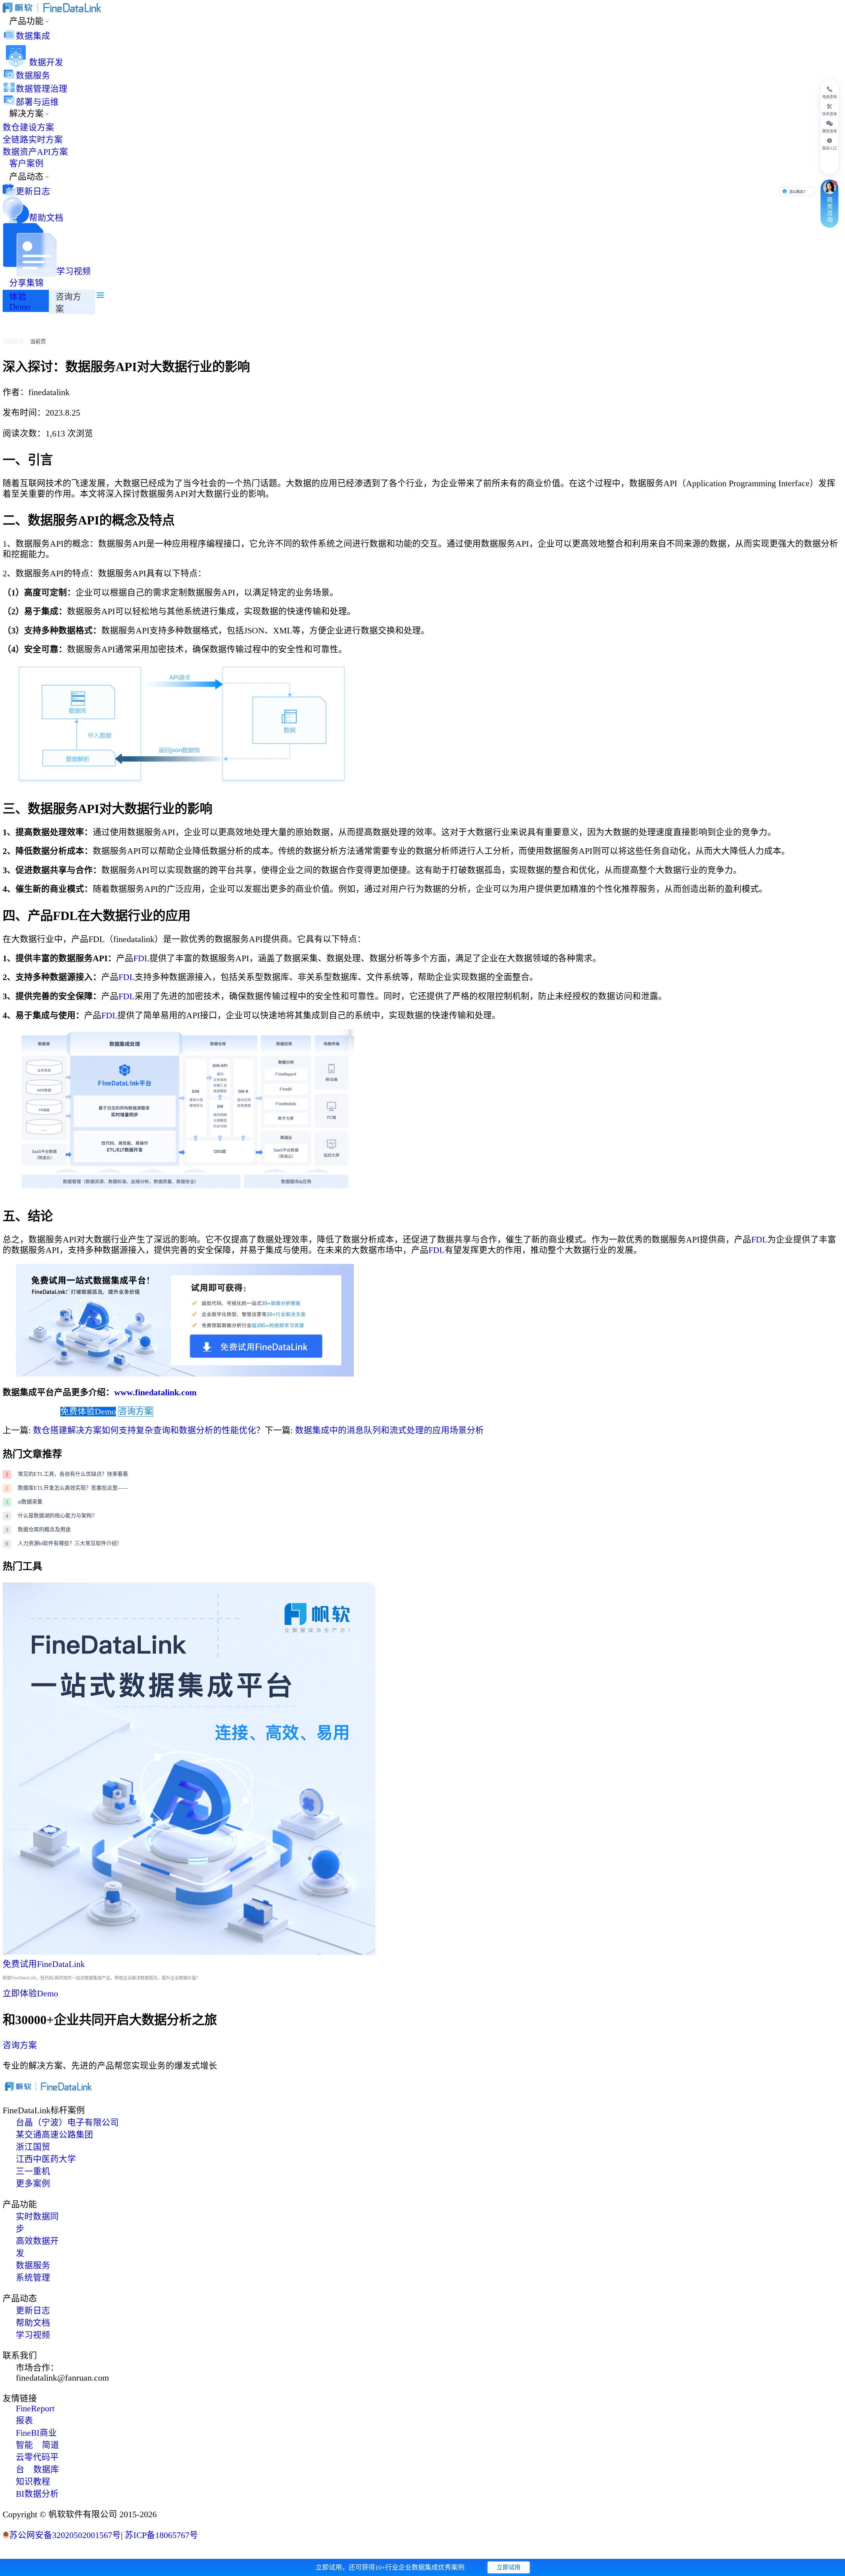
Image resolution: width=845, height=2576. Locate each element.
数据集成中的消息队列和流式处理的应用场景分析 (389, 1430)
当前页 (38, 341)
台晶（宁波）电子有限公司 (67, 2123)
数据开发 (46, 63)
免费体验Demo (88, 1412)
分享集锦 (26, 283)
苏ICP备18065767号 (160, 2535)
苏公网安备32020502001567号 (65, 2535)
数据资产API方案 (35, 152)
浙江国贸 (33, 2147)
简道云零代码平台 (37, 2457)
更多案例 (33, 2184)
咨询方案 (136, 1412)
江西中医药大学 (46, 2159)
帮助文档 (46, 218)
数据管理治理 (42, 89)
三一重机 (33, 2171)
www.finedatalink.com (155, 1392)
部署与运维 (37, 102)
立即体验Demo (30, 1994)
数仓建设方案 (28, 128)
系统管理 (33, 2278)
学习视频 (74, 271)
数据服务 (33, 76)
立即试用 (509, 2567)
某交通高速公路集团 (54, 2135)
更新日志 (33, 192)
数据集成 (33, 36)
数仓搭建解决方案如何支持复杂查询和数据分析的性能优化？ (149, 1430)
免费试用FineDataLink (44, 1964)
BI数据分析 (37, 2494)
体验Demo (20, 302)
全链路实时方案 (33, 140)
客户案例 (26, 164)
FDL (141, 958)
